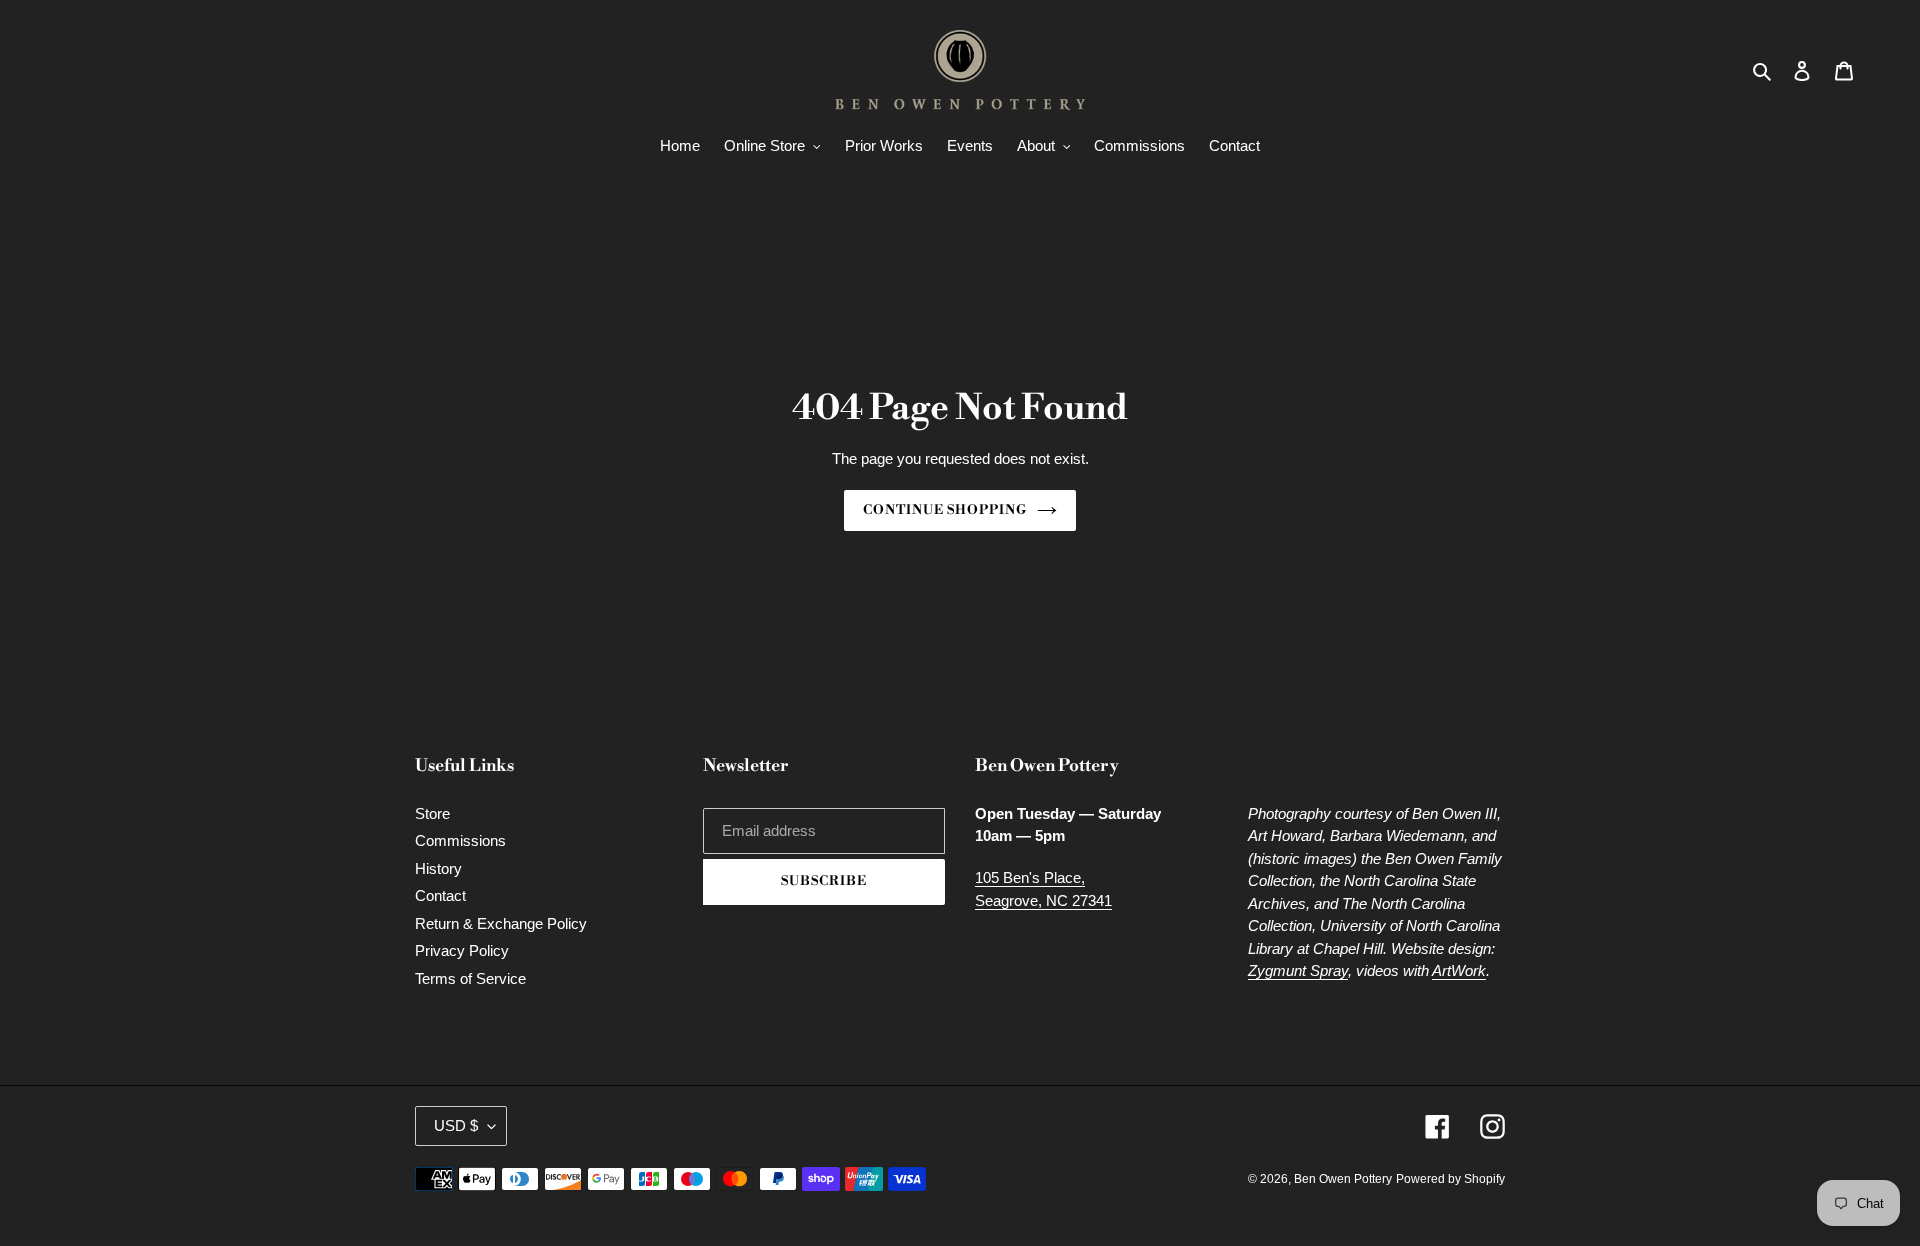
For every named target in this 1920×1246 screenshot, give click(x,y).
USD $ (456, 1125)
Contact (440, 895)
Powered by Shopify (1450, 1179)
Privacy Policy (462, 950)
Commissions (460, 840)
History (438, 868)
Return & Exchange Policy (501, 923)
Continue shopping (945, 510)
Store (432, 813)
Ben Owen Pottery (1343, 1179)
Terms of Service (470, 978)
